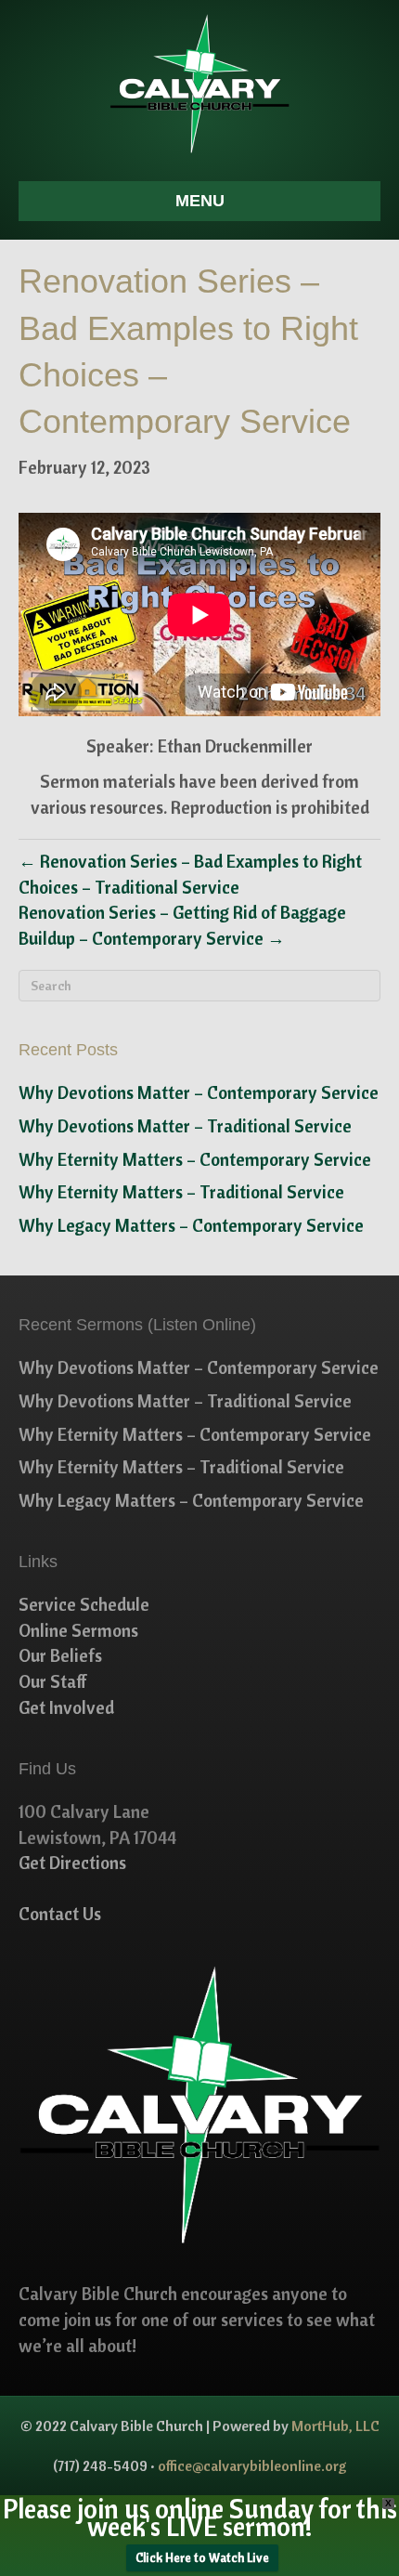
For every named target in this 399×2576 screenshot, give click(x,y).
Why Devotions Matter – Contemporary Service (199, 1092)
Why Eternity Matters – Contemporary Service (195, 1159)
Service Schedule (84, 1604)
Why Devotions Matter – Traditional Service (185, 1126)
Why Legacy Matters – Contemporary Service (191, 1225)
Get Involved (66, 1707)
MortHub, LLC (335, 2426)
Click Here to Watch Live (202, 2557)
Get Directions (72, 1863)
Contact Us (60, 1914)
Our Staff (53, 1681)
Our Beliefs (60, 1655)
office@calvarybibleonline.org (252, 2465)
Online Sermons (78, 1630)
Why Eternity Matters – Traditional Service (181, 1192)
